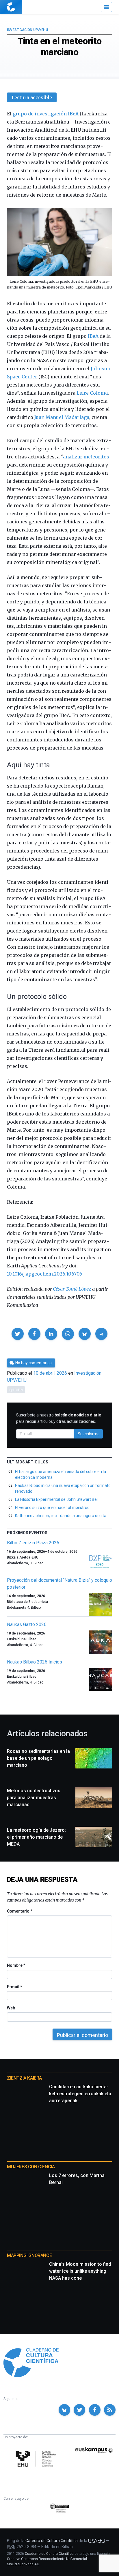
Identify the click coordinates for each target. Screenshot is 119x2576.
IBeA (93, 336)
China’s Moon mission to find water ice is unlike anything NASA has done (80, 2271)
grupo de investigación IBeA (46, 114)
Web (11, 2008)
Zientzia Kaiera (24, 2078)
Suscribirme (89, 1434)
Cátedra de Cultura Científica (52, 2541)
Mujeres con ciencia (31, 2167)
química (16, 1390)
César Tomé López (72, 1289)
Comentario (19, 1911)
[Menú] (106, 7)
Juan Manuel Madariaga (62, 417)
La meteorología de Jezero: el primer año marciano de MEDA (36, 1837)
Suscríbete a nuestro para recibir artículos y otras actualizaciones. (59, 1418)
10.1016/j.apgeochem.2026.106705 (45, 1274)
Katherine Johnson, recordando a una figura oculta (61, 1516)
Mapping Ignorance (29, 2255)
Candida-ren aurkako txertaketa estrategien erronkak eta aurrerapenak (80, 2094)
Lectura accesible (32, 97)
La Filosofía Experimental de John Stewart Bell (57, 1499)
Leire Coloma (92, 393)
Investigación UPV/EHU (27, 30)
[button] (18, 1334)
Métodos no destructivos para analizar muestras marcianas (34, 1798)
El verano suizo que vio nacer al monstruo (52, 1507)
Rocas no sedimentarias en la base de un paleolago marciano (38, 1758)
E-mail (14, 1987)
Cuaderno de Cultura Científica (49, 2554)
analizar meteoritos (86, 457)
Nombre (16, 1965)
